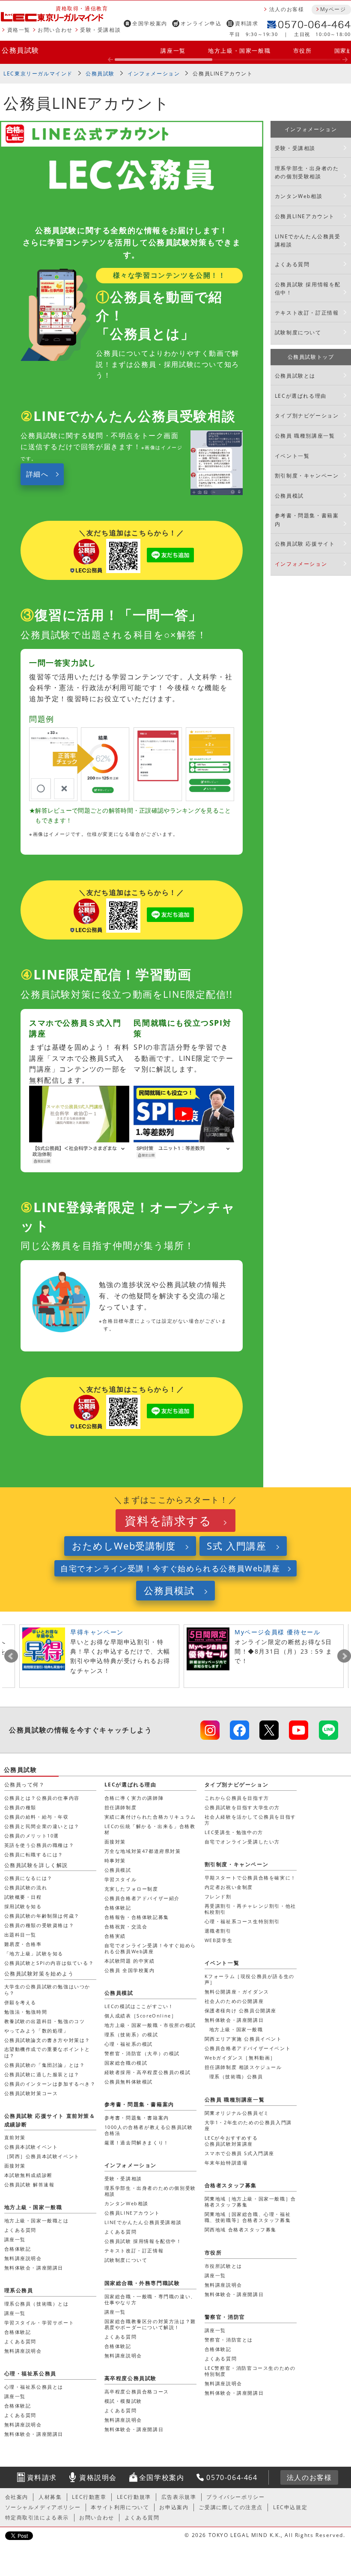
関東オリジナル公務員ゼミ (237, 2113)
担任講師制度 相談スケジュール (243, 2067)
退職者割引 (218, 1931)
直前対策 (15, 2137)
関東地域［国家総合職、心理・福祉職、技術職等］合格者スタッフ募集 (248, 2217)
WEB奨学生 (219, 1940)
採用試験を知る (23, 1906)
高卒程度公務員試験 (131, 2378)
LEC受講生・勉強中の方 (234, 1832)
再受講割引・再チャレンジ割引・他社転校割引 (250, 1909)
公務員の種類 (21, 1807)
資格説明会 (98, 2477)
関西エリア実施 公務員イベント (243, 2039)
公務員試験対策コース (31, 2093)
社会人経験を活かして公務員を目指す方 (250, 1820)
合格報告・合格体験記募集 (137, 1917)
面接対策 (115, 1842)
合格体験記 (118, 1908)
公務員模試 (289, 496)
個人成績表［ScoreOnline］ (141, 2016)
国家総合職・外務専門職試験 (142, 2283)
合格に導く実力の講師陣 (134, 1798)
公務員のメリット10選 (32, 1836)
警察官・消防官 (225, 2317)
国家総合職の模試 (126, 2063)
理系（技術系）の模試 (131, 2034)
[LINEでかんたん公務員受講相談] (329, 1730)
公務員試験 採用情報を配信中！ (308, 288)
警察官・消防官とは (229, 2340)
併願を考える (21, 2002)
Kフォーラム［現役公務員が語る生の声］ (250, 1979)
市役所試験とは (223, 2266)
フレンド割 (218, 1896)
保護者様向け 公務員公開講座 (241, 2010)
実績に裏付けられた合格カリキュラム (150, 1817)
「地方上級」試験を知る (34, 1953)
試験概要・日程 (23, 1897)
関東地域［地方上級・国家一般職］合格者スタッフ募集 (250, 2202)
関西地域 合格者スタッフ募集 (241, 2229)
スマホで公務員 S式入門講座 (239, 2153)
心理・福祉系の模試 (129, 2044)
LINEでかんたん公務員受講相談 (308, 240)
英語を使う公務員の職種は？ (39, 1845)
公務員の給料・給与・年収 (37, 1817)
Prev (11, 1656)
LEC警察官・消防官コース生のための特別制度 (250, 2371)
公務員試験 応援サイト (305, 544)
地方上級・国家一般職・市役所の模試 (150, 2025)
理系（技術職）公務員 (236, 2076)
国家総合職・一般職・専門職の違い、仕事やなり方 (150, 2299)
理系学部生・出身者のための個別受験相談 (307, 172)
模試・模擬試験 (123, 2401)
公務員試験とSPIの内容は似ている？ (49, 1963)
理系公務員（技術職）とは (37, 2304)
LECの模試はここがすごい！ (139, 2006)
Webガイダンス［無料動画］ (240, 2058)
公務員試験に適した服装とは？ (42, 2074)
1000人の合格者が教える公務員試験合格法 (149, 2130)
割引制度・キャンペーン (307, 476)
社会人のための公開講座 (234, 2001)
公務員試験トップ (311, 357)
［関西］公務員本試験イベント (42, 2156)
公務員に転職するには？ (34, 1854)
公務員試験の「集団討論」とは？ (45, 2065)
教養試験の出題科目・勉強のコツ (45, 2021)
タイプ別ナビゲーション (307, 416)
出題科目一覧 (21, 1935)
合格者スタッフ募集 (231, 2185)
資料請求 (247, 23)
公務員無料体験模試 (129, 2082)
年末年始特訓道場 (226, 2163)
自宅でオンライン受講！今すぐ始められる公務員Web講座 (170, 1568)
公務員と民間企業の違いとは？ (42, 1826)
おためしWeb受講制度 (124, 1546)
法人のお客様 (287, 9)
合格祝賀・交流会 (126, 1926)
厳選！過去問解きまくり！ (137, 2142)
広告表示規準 (179, 2497)
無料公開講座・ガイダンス (237, 1992)
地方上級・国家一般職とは (37, 2220)
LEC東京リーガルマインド (38, 74)
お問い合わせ (55, 30)
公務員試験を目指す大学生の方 (242, 1807)
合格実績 (115, 1936)
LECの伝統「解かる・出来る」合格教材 (150, 1829)
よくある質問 (292, 264)
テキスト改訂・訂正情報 (307, 313)
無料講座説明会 (23, 2258)
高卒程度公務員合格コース (137, 2391)
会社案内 (17, 2497)
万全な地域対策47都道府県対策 (143, 1851)
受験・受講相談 (100, 30)
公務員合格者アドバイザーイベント (248, 2048)
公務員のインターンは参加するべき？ (50, 2084)
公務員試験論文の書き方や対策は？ (48, 2040)
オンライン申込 (201, 23)
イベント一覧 (292, 456)
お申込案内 (174, 2507)
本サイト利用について (120, 2507)
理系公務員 (19, 2290)
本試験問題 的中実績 (130, 1961)
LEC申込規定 (290, 2507)
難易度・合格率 (23, 1944)
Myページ (333, 9)
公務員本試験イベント (31, 2147)
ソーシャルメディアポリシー (43, 2507)
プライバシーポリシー (235, 2497)
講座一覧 (173, 51)
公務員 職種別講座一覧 (305, 436)
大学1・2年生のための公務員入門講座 (248, 2125)
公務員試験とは (295, 376)
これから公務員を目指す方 (237, 1798)
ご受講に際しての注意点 (231, 2507)
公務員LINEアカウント (223, 74)
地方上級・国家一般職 (239, 51)
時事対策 (115, 1860)
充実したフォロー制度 (131, 1889)
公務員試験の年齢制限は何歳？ (42, 1916)
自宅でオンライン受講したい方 (242, 1842)
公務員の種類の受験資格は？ (39, 1925)
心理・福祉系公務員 (30, 2373)
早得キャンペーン (97, 1632)
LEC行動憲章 (89, 2497)
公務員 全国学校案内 (130, 1970)
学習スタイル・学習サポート (39, 2322)
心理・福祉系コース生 (242, 1921)
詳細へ (37, 474)
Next (344, 1656)
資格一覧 (19, 30)
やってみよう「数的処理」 (37, 2031)
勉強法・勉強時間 (26, 2012)
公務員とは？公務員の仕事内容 (42, 1798)
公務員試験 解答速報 (30, 2184)
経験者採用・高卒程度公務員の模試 (148, 2072)
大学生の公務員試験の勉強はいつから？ (48, 1989)
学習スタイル (121, 1879)
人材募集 (50, 2497)
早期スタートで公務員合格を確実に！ (250, 1878)
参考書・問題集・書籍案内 (307, 519)
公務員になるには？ (28, 1878)
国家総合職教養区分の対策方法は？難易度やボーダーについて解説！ (150, 2324)
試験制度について (298, 332)
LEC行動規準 (134, 2497)
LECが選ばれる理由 (301, 396)
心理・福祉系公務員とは (34, 2387)
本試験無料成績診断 (28, 2175)
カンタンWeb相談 (299, 196)
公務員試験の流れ (26, 1887)
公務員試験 (21, 50)
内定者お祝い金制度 (229, 1887)
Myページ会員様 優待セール (277, 1632)
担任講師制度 (121, 1807)
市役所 (303, 51)
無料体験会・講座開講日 (234, 2020)
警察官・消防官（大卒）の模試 (142, 2053)
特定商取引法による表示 (37, 2517)
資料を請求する (168, 1521)
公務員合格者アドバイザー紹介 (142, 1898)
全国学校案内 (150, 23)
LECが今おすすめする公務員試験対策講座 (231, 2141)
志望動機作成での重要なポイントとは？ (48, 2052)
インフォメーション (154, 74)
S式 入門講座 (236, 1546)
